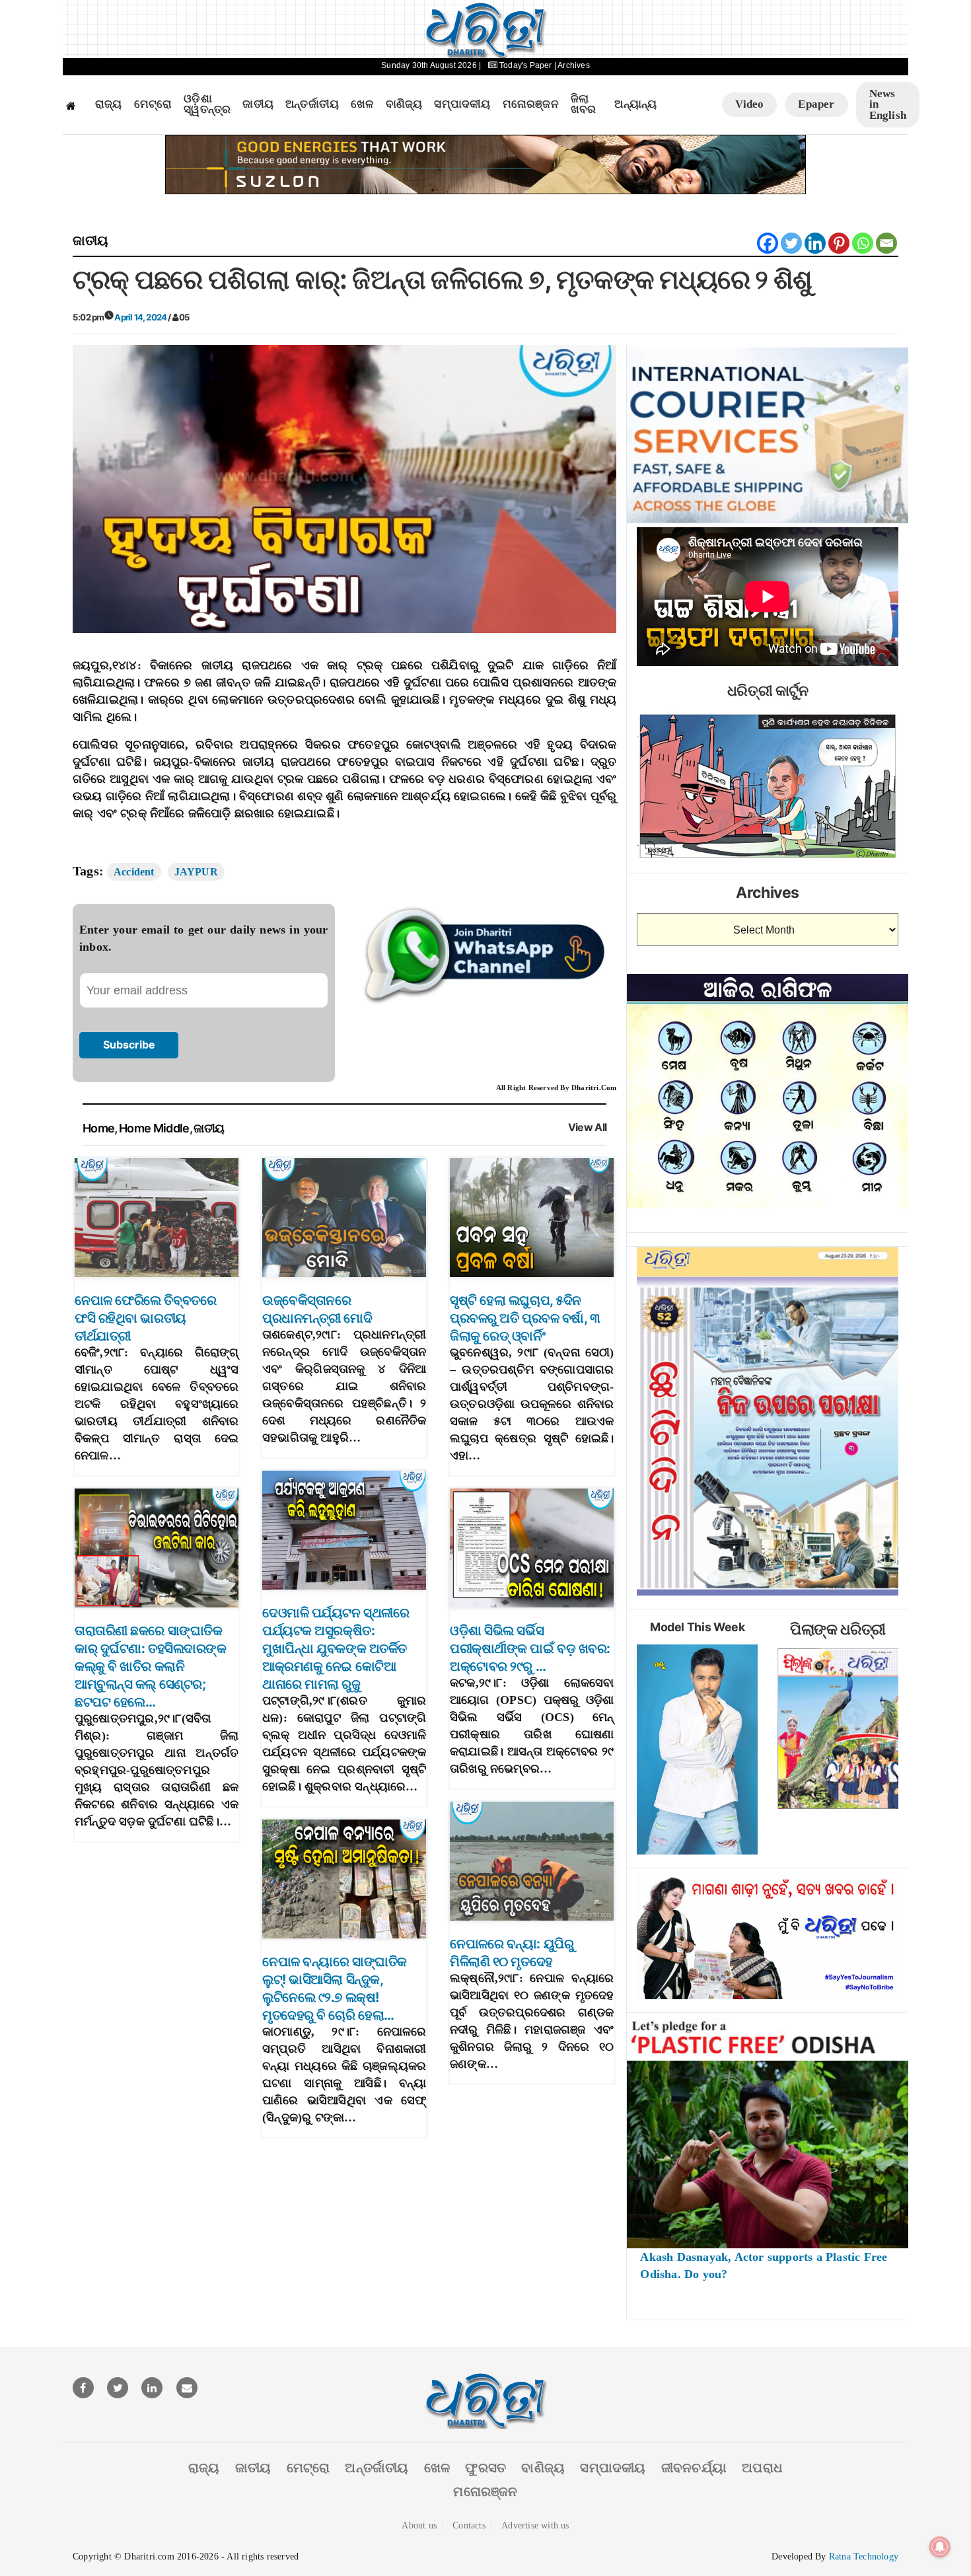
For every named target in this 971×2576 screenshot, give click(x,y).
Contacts (469, 2525)
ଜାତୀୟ (258, 104)
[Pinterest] (839, 243)
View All (588, 1127)
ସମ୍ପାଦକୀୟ (462, 104)
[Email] (886, 243)
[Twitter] (791, 243)
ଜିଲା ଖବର (584, 105)
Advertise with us (535, 2525)
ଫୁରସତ (485, 2468)
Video (749, 104)
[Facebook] (768, 243)
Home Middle (154, 1128)
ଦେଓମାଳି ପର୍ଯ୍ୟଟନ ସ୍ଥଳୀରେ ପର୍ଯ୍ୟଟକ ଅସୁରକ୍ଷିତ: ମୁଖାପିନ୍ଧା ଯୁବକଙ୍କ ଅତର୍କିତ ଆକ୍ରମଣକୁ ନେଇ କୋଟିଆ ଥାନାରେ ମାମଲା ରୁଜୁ (336, 1648)
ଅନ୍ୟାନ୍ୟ (635, 104)
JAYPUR (196, 872)
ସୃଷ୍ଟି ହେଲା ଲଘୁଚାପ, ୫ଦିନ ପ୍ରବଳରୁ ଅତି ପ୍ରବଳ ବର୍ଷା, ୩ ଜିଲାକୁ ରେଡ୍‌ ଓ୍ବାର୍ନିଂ (525, 1318)
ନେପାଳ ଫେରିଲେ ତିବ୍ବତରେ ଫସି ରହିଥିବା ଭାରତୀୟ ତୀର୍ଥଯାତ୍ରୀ (145, 1318)
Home (98, 1128)
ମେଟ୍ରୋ (153, 104)
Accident (134, 872)
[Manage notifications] (940, 2547)
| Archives (572, 65)
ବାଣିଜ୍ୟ (404, 104)
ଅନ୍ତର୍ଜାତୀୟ (312, 104)
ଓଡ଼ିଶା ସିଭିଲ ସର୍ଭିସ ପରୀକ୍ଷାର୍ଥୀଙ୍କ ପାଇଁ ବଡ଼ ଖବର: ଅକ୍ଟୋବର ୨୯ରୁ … (530, 1648)
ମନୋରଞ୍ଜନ (531, 104)
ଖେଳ (362, 104)
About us (419, 2525)
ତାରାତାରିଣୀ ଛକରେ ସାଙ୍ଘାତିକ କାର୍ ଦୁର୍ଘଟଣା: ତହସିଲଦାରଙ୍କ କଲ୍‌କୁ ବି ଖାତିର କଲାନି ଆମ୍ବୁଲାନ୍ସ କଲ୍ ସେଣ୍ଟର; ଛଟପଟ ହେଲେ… (150, 1666)
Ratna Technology (864, 2557)
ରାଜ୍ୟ (109, 104)
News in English (888, 104)
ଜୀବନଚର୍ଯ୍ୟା (694, 2468)
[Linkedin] (815, 243)
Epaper (816, 104)
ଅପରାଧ (762, 2468)
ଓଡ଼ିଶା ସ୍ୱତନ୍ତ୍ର (207, 105)
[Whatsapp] (863, 243)
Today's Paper (526, 65)
